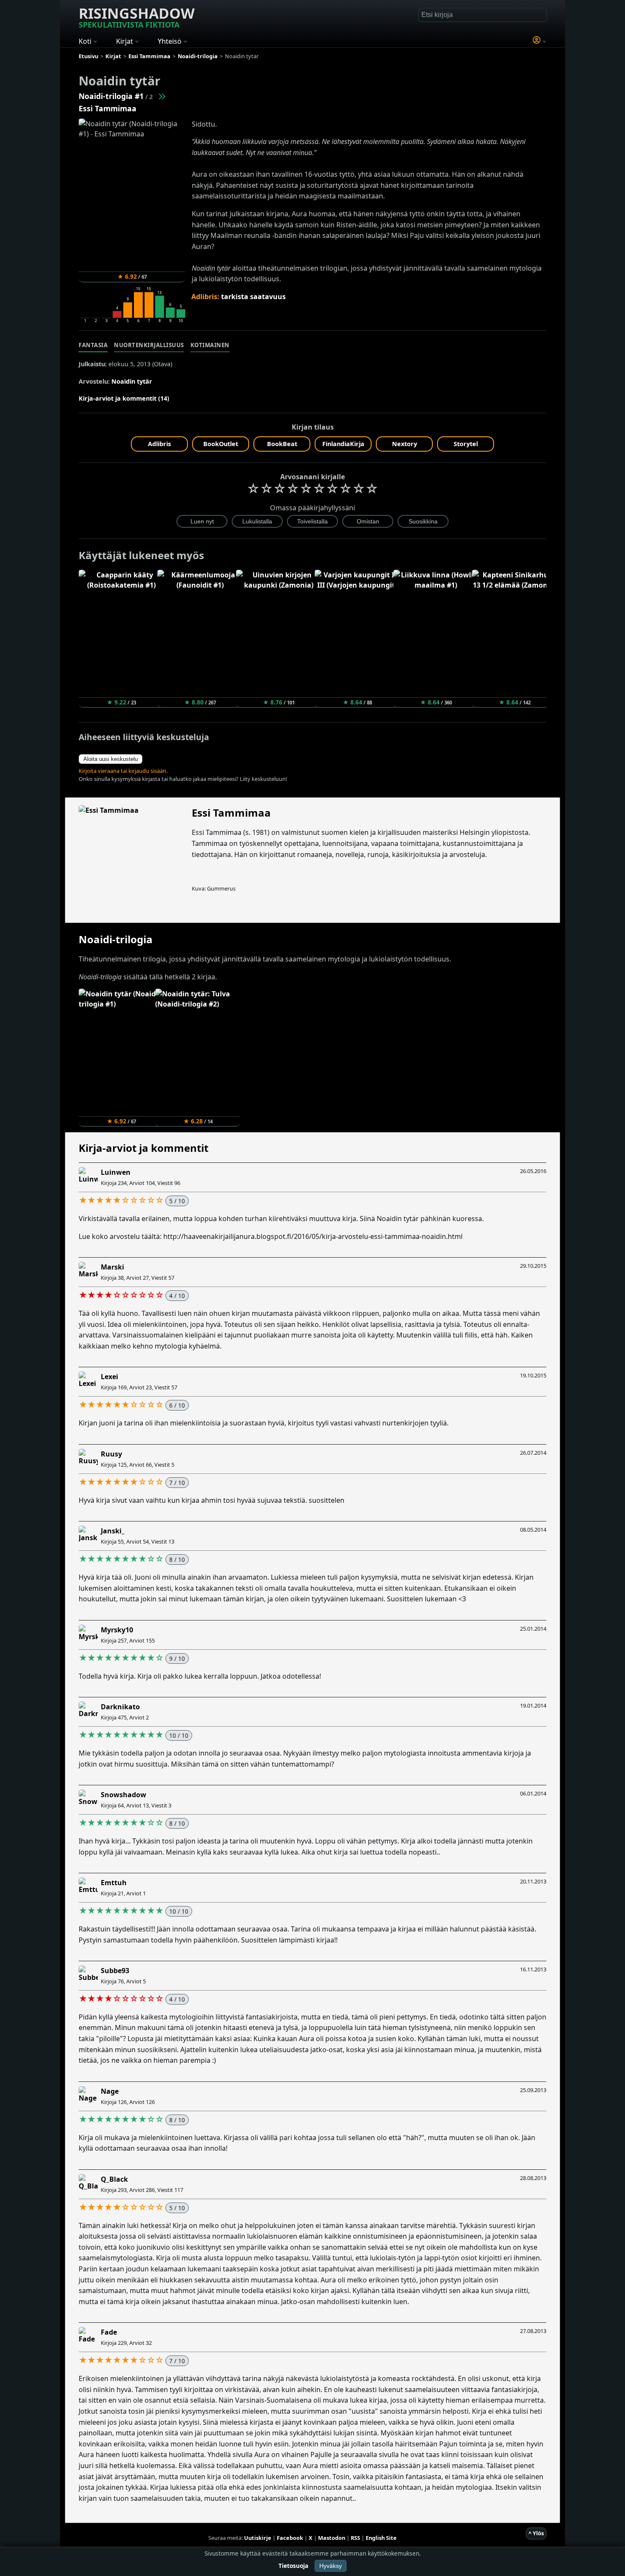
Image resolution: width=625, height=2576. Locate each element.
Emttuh (114, 1883)
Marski (112, 1267)
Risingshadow (137, 17)
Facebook (290, 2538)
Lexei (109, 1377)
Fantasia (93, 345)
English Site (381, 2538)
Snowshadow (124, 1795)
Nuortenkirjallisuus (149, 345)
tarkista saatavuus (253, 297)
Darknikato (120, 1707)
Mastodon (332, 2538)
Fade (109, 2332)
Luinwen (116, 1172)
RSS (355, 2538)
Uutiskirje (258, 2538)
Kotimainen (210, 345)
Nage (110, 2091)
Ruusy (111, 1454)
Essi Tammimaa (108, 108)
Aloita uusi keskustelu (111, 759)
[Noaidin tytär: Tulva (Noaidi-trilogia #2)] (162, 96)
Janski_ (113, 1531)
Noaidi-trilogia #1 (111, 96)
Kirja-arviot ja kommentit (143, 1148)
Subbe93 (115, 1971)
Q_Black (114, 2179)
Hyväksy (331, 2566)
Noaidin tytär (132, 381)
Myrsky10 (117, 1630)
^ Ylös (536, 2533)
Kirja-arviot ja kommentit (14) (124, 398)
